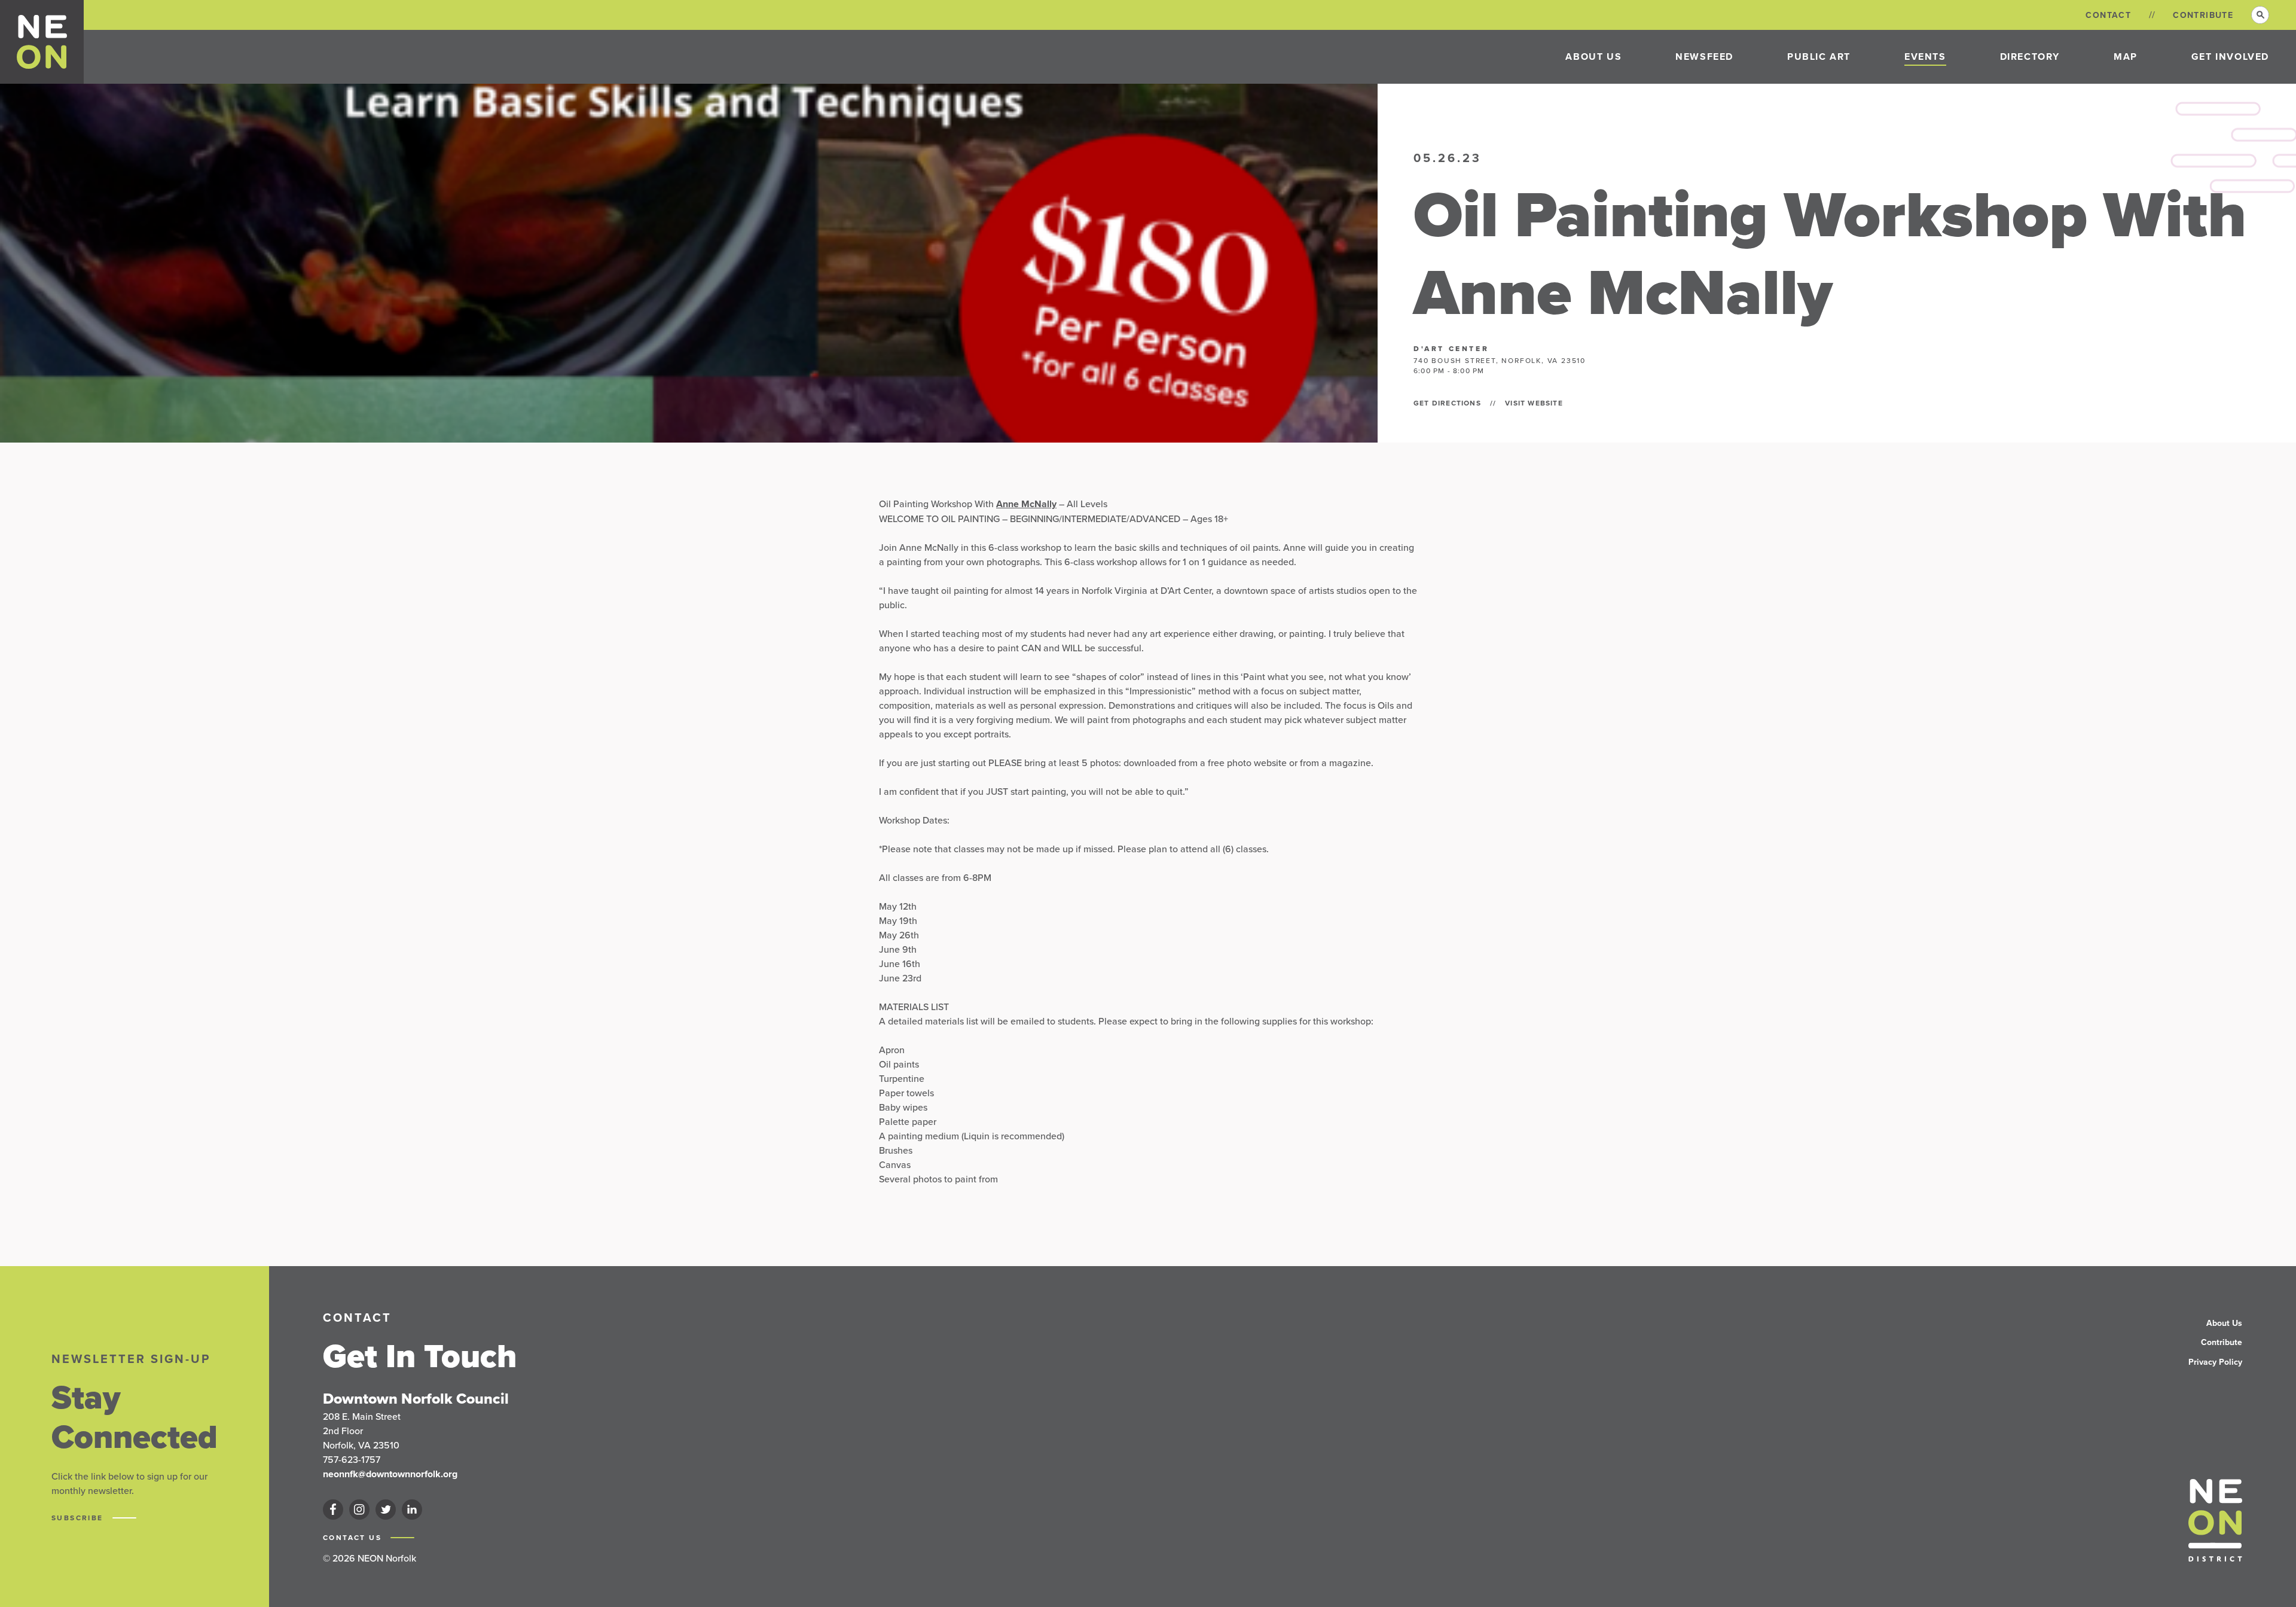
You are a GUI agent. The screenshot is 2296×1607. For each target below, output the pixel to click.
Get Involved (2230, 57)
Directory (2030, 57)
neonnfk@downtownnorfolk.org (390, 1474)
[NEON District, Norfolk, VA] (42, 42)
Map (2126, 57)
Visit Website (1534, 403)
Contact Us (354, 1538)
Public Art (1819, 57)
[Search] (2260, 15)
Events (1925, 57)
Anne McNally (1026, 504)
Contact (2108, 15)
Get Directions (1447, 403)
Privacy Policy (2215, 1362)
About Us (1593, 57)
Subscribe (79, 1518)
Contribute (2203, 15)
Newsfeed (1704, 57)
